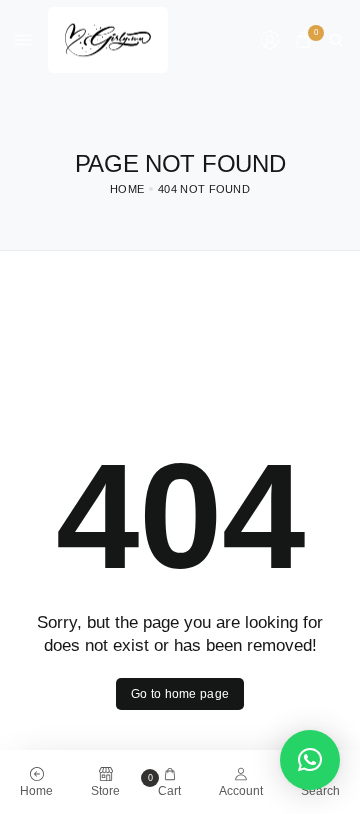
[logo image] (108, 38)
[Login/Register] (270, 40)
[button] (310, 760)
